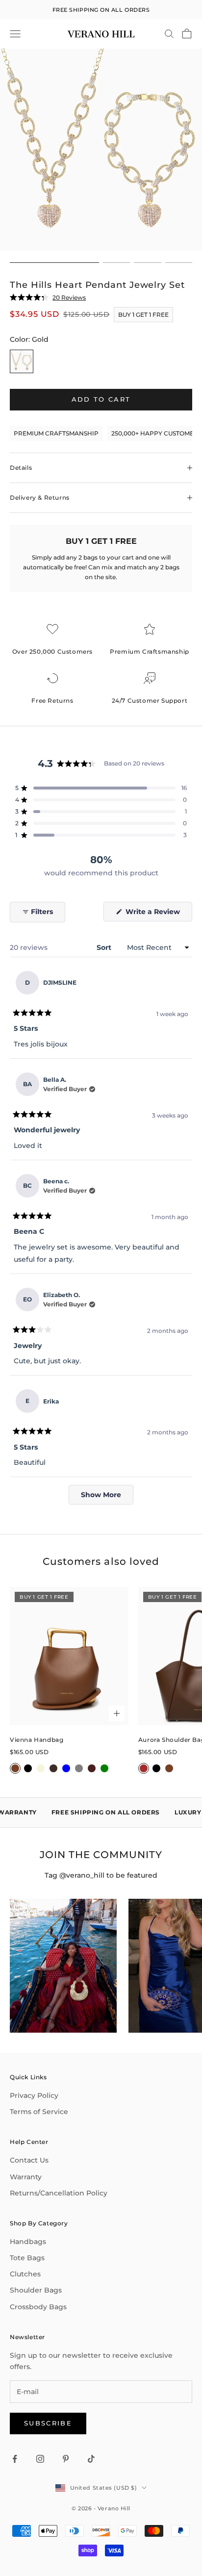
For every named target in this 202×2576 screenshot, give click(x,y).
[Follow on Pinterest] (66, 2459)
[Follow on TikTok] (91, 2459)
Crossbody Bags (38, 2307)
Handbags (28, 2242)
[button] (101, 788)
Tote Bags (27, 2258)
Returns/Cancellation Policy (59, 2193)
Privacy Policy (34, 2095)
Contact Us (29, 2160)
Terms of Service (39, 2112)
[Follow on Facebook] (15, 2459)
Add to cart (101, 399)
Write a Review (158, 914)
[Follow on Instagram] (40, 2459)
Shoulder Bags (36, 2290)
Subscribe (48, 2423)
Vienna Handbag (37, 1740)
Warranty (26, 2177)
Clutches (25, 2274)
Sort (105, 947)
